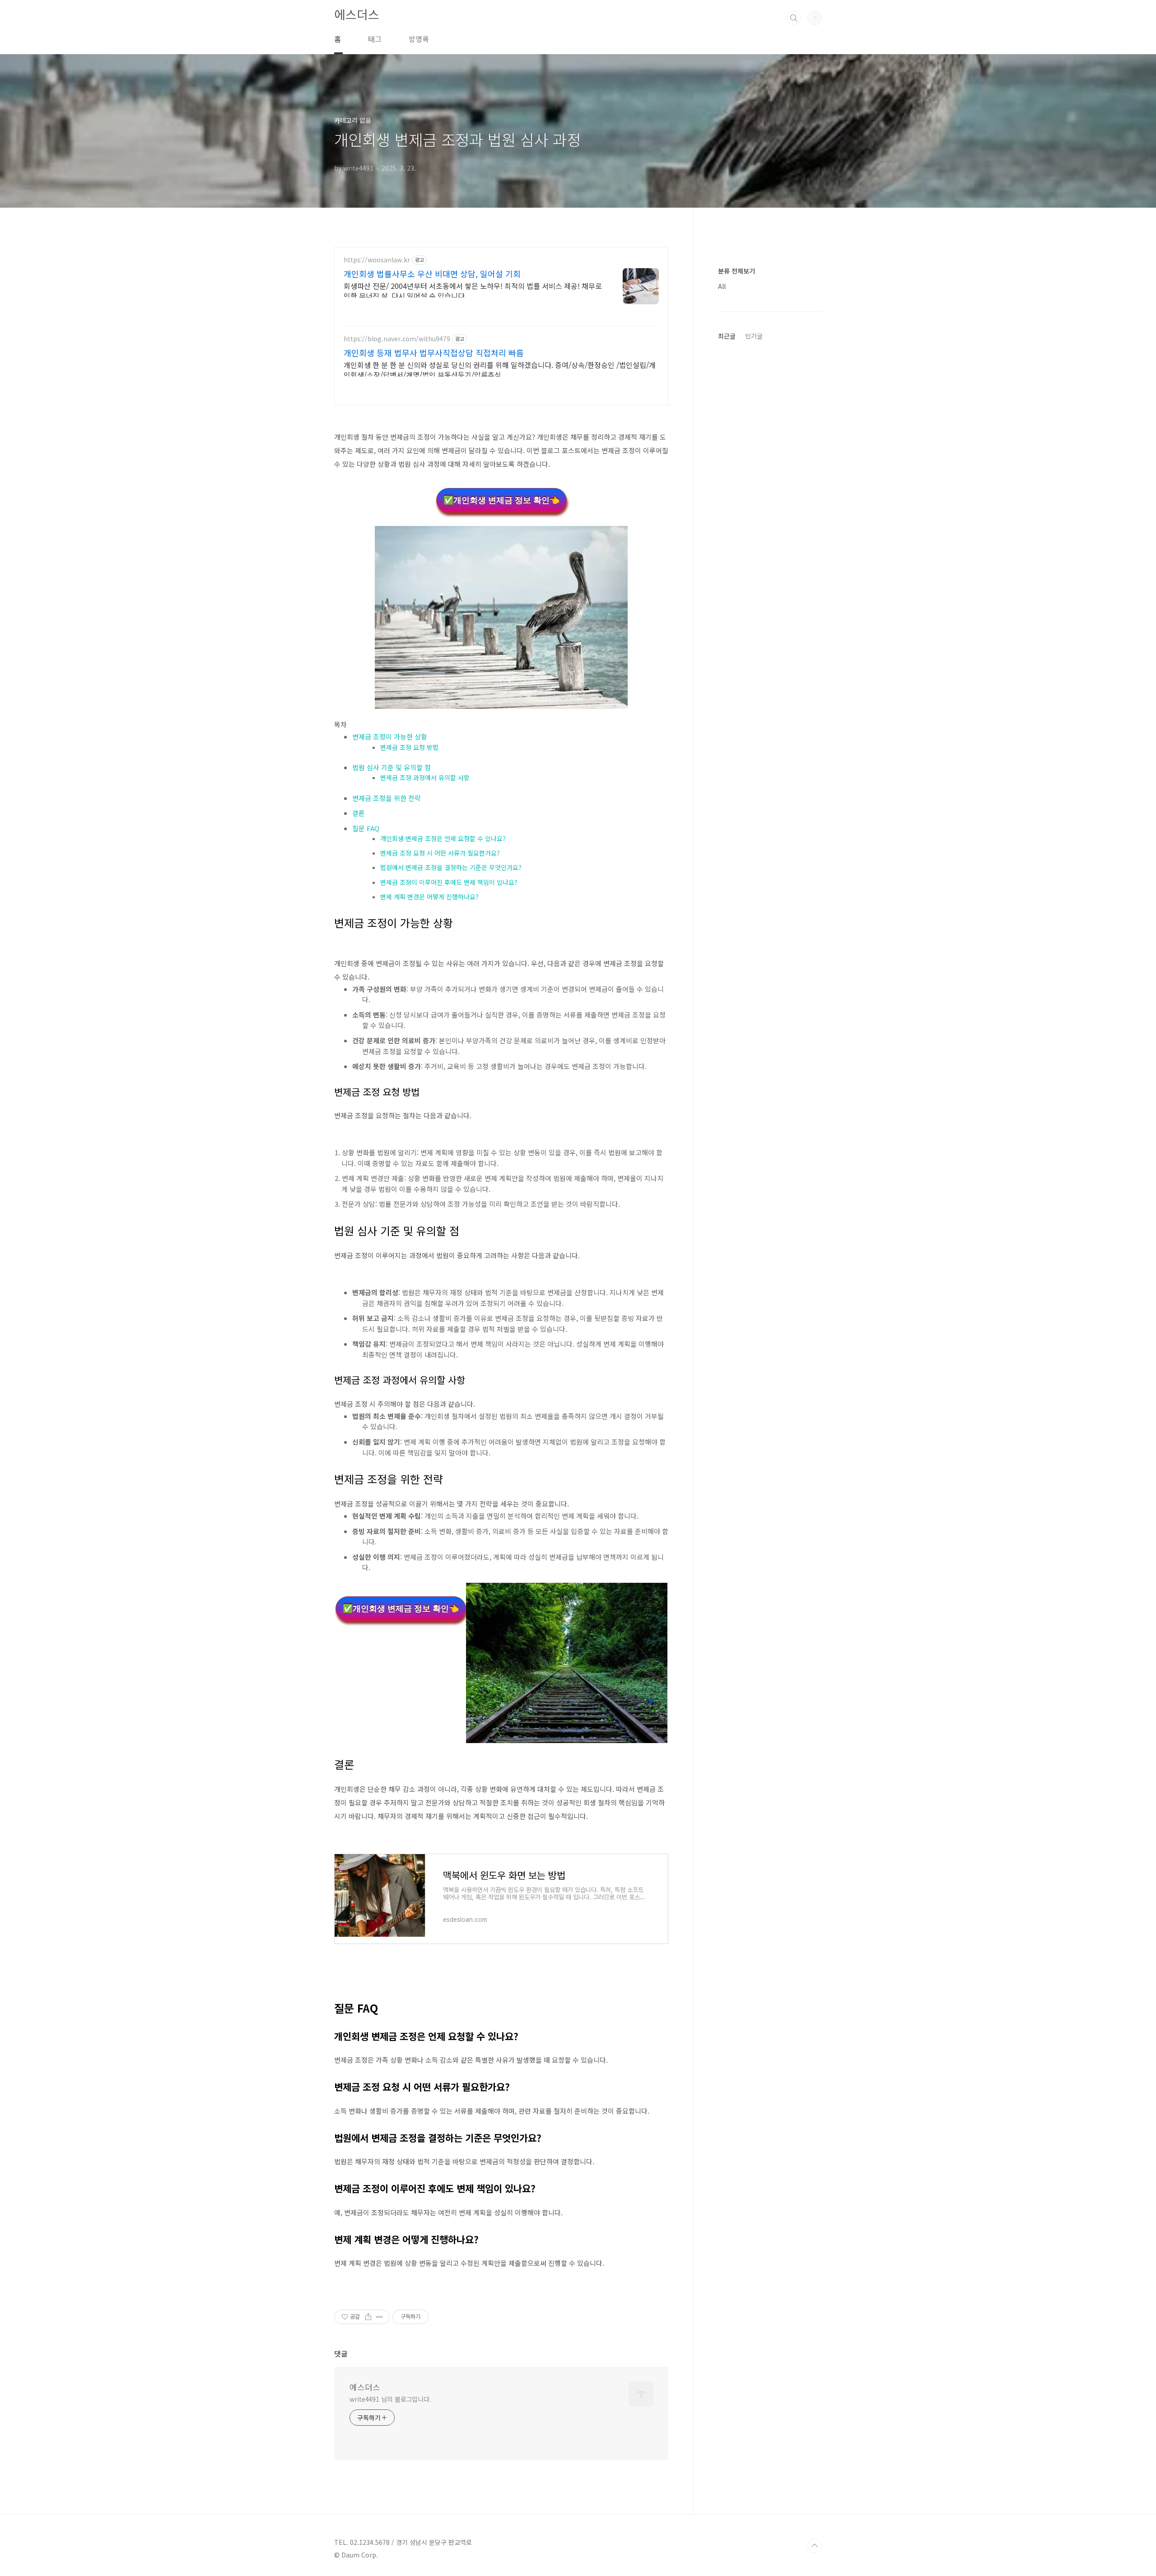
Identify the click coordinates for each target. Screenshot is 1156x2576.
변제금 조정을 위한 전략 (387, 798)
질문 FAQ (366, 828)
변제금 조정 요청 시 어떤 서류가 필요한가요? (440, 853)
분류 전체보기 (736, 271)
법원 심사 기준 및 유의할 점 (392, 767)
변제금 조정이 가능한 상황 (390, 737)
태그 (375, 39)
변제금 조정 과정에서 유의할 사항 (425, 777)
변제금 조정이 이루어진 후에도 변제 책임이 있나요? (449, 882)
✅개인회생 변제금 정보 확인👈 (501, 500)
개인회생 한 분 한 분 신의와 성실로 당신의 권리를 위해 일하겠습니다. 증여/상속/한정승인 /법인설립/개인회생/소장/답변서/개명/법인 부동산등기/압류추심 (500, 370)
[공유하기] (368, 2317)
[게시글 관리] (380, 2317)
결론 (359, 813)
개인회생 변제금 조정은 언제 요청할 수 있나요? (443, 838)
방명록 (419, 39)
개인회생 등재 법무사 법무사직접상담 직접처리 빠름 (434, 353)
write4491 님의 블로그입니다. (390, 2399)
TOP (815, 2546)
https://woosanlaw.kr (377, 260)
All (722, 286)
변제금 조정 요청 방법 (409, 747)
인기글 (754, 336)
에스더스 (357, 14)
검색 (794, 18)
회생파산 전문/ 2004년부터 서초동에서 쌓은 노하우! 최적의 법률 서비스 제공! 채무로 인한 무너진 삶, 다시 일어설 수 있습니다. (473, 291)
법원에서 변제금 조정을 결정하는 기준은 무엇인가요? (451, 867)
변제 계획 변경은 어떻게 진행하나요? (429, 897)
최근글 (727, 336)
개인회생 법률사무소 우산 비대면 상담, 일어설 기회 (432, 274)
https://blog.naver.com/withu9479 (397, 339)
